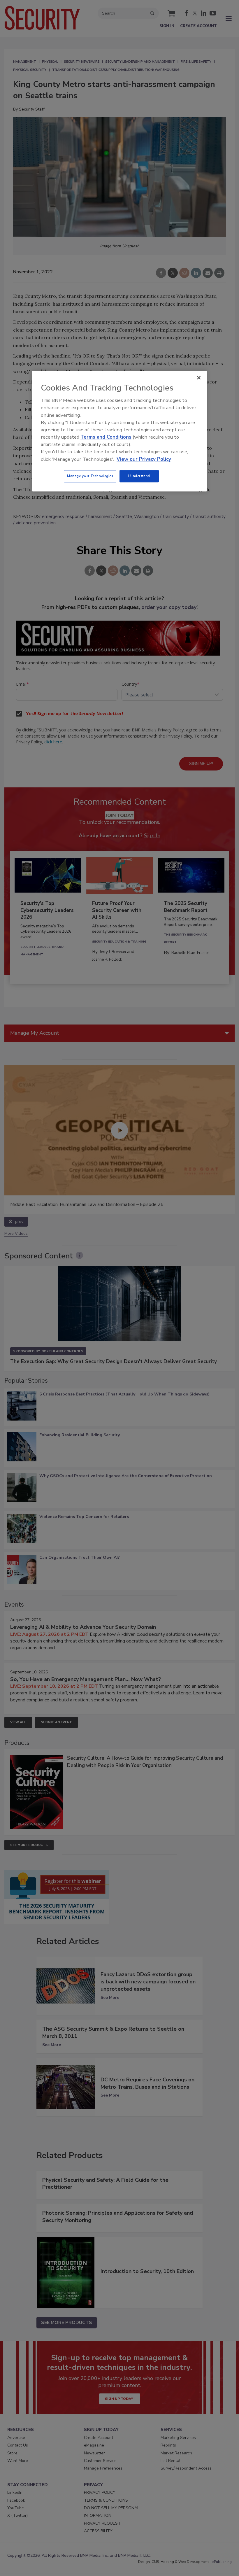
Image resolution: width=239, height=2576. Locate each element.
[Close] (199, 378)
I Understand (139, 476)
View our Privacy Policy (144, 459)
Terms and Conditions (106, 437)
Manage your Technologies (90, 476)
